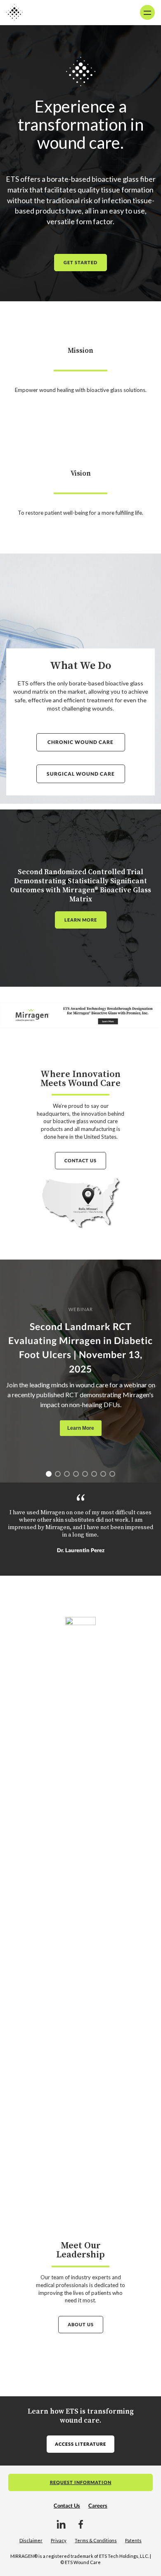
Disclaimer (31, 2540)
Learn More (81, 920)
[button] (49, 1474)
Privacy (59, 2540)
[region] (80, 1371)
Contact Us (80, 1160)
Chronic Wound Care (80, 742)
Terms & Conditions (96, 2540)
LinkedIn (61, 2524)
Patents (133, 2540)
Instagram (100, 2524)
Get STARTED (80, 262)
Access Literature (80, 2444)
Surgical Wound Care (81, 774)
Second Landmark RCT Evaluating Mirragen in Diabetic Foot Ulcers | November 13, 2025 (80, 1348)
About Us (81, 2324)
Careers (98, 2506)
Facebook (80, 2524)
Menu (147, 12)
